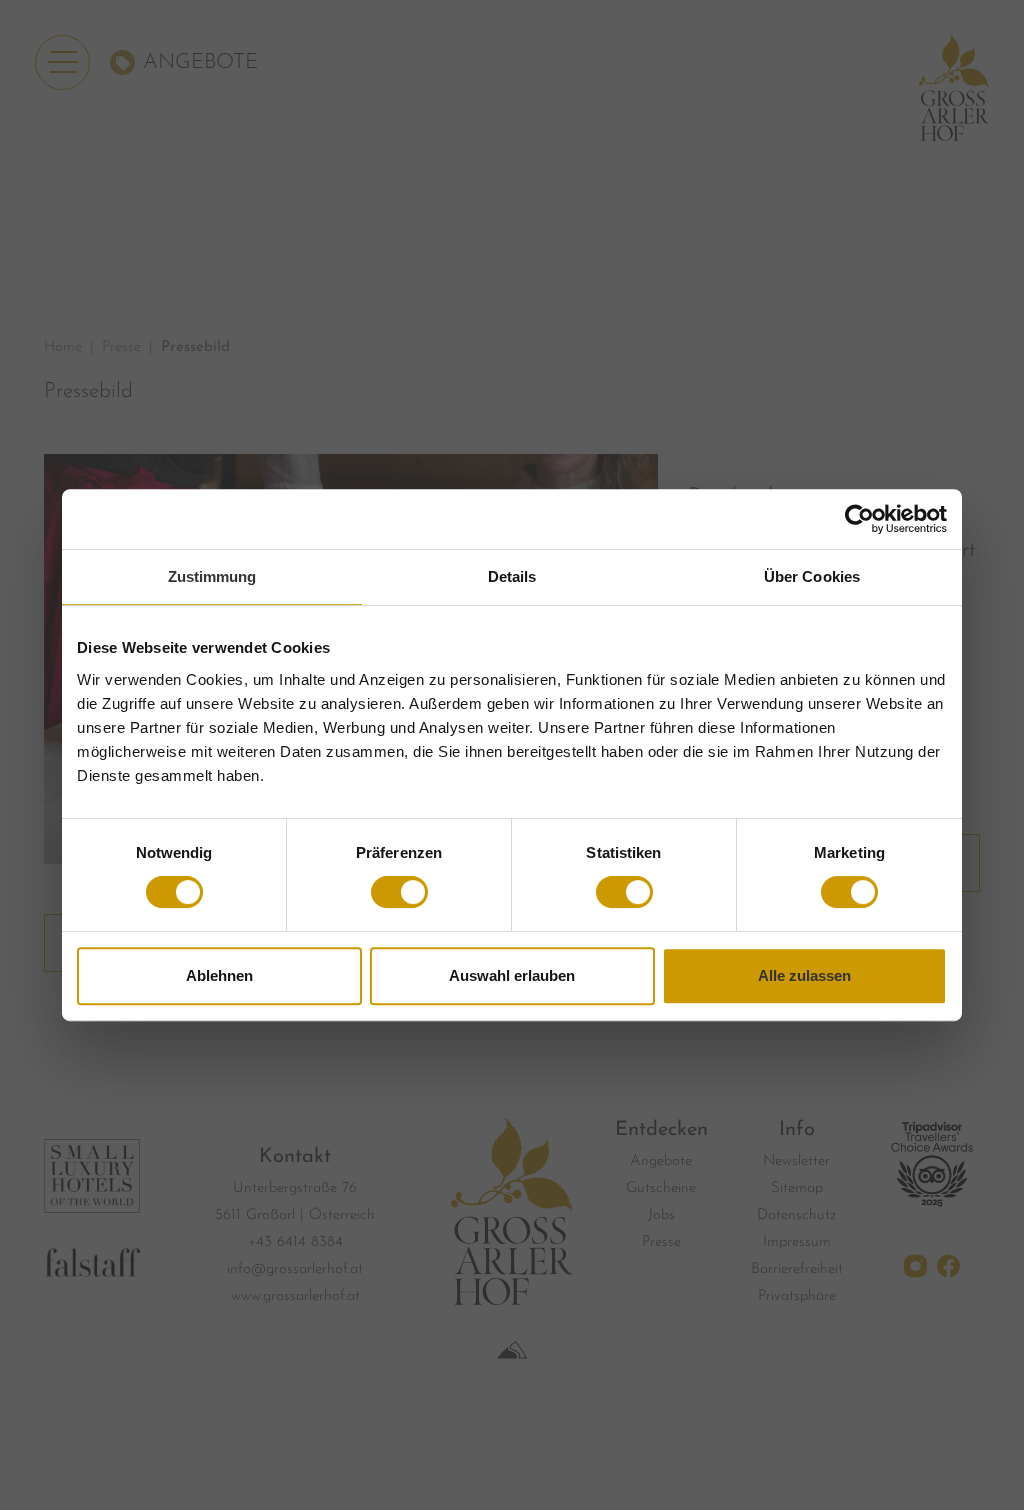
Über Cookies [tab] (812, 576)
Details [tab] (512, 576)
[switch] (399, 892)
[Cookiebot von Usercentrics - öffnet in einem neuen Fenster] (859, 519)
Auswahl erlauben (512, 975)
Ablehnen (219, 975)
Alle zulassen (804, 975)
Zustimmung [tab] (212, 576)
